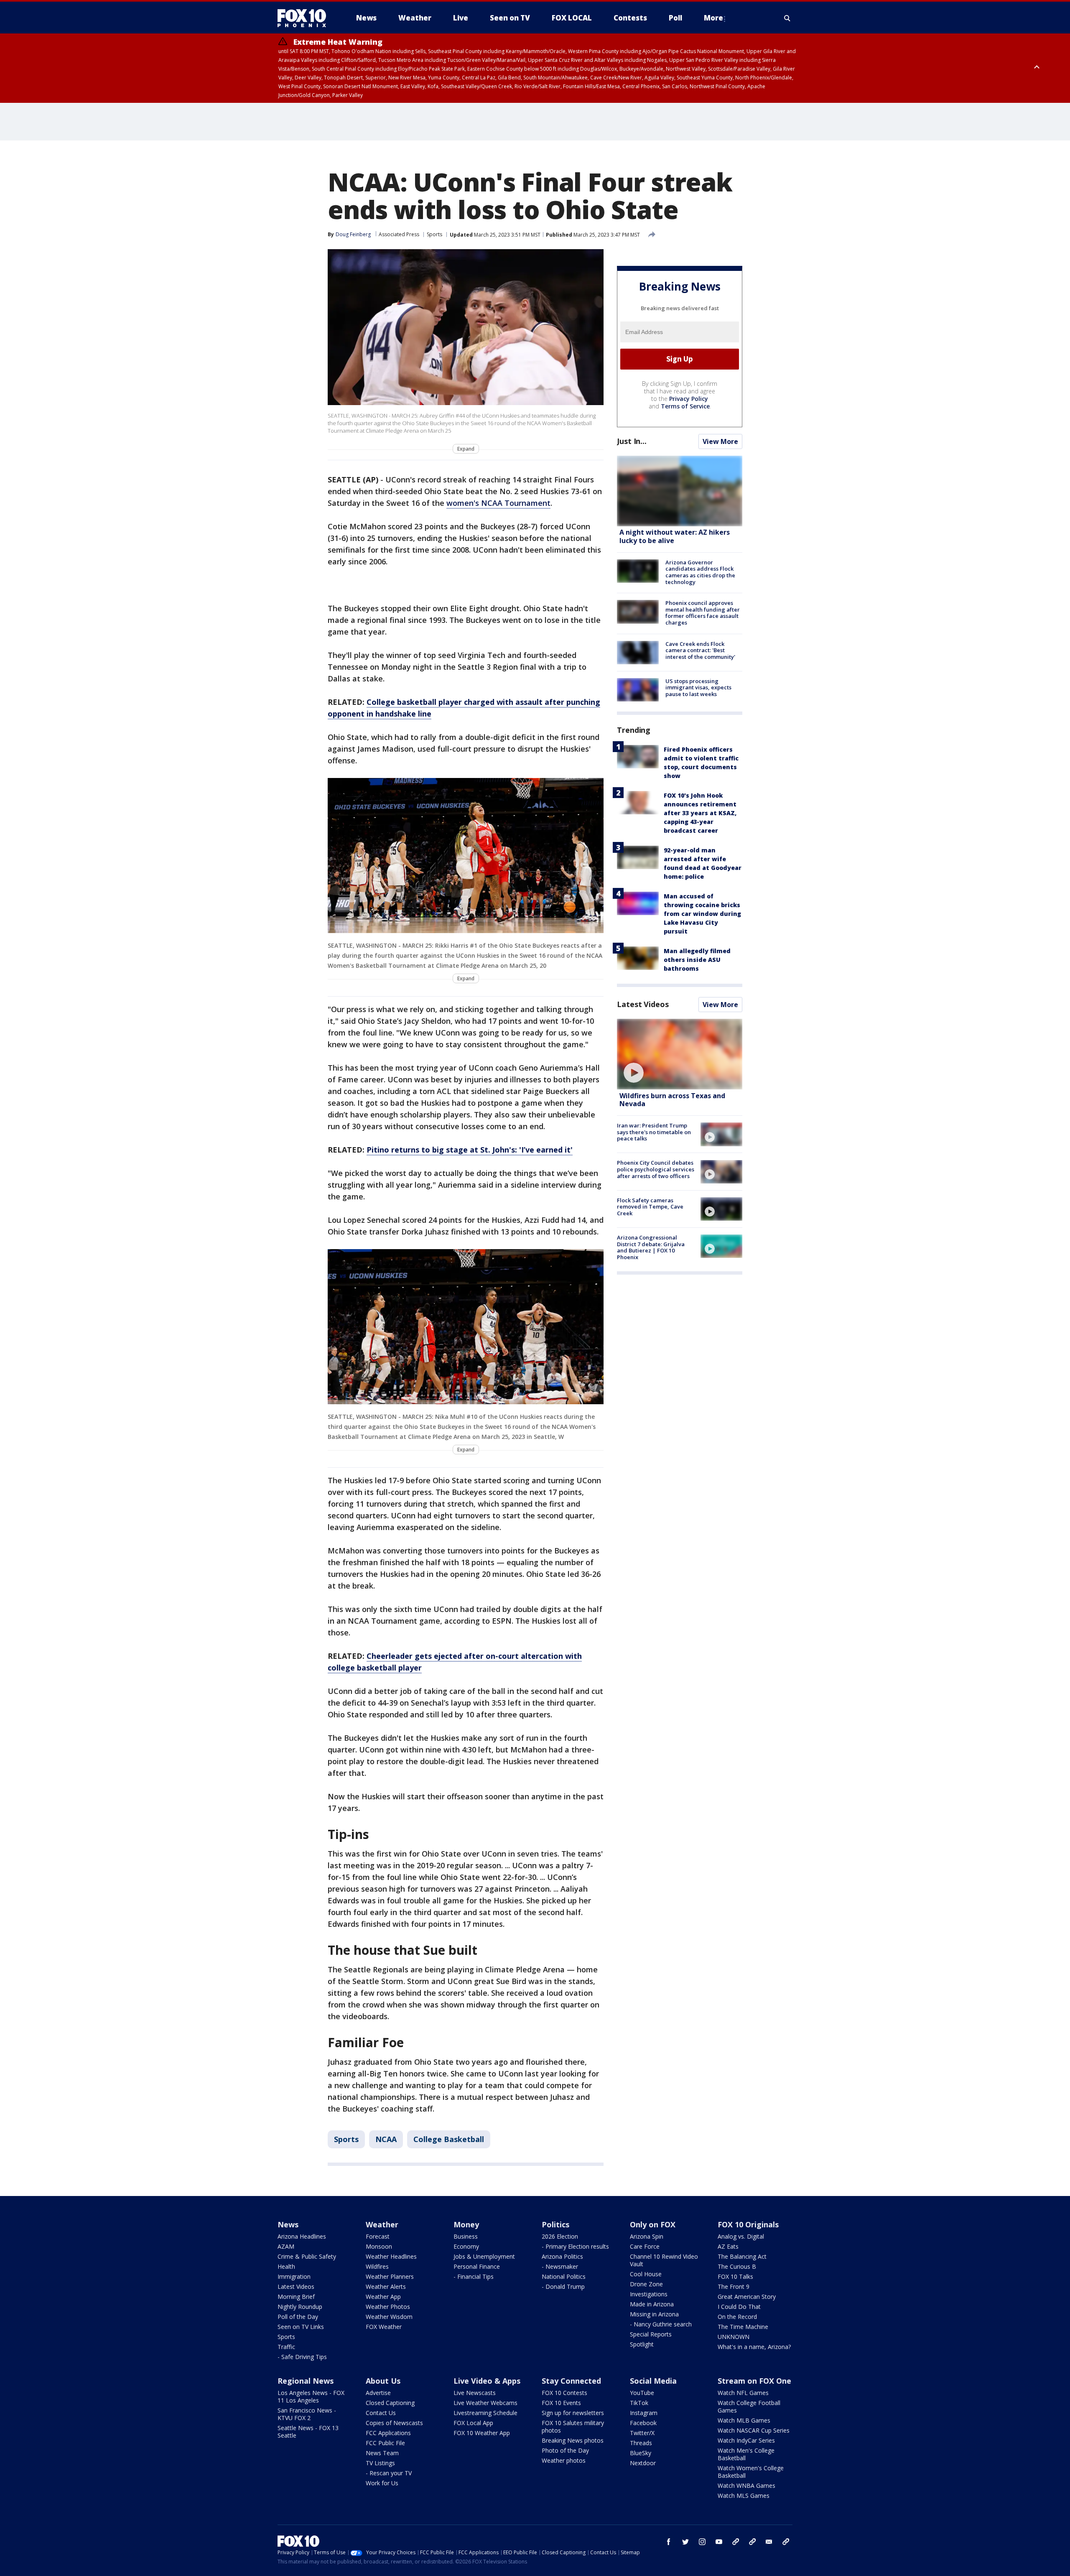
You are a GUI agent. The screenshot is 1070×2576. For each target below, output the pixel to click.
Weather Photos (388, 2307)
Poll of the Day (298, 2317)
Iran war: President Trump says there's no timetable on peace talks (654, 1132)
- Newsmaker (560, 2266)
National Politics (564, 2276)
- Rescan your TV (389, 2473)
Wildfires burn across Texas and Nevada (672, 1100)
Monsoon (379, 2246)
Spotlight (642, 2344)
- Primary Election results (575, 2246)
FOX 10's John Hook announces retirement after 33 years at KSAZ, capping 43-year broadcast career (700, 813)
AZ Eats (728, 2246)
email (769, 2542)
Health (286, 2266)
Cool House (646, 2274)
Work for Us (382, 2483)
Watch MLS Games (744, 2496)
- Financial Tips (474, 2276)
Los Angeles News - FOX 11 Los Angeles (311, 2396)
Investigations (649, 2294)
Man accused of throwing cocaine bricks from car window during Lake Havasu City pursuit (702, 914)
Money (466, 2224)
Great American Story (747, 2297)
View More (720, 441)
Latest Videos (643, 1004)
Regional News (306, 2381)
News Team (382, 2453)
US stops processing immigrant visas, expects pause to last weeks (698, 687)
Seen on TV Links (301, 2327)
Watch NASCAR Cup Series (754, 2430)
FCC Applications (388, 2433)
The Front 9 (734, 2287)
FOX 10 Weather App (482, 2433)
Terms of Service (685, 406)
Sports (434, 234)
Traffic (286, 2347)
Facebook (643, 2423)
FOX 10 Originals (748, 2224)
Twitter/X (642, 2433)
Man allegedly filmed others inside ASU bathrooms (697, 960)
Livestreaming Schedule (485, 2413)
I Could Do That (739, 2307)
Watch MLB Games (744, 2420)
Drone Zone (646, 2284)
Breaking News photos (573, 2440)
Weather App (383, 2297)
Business (466, 2236)
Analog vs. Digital (741, 2236)
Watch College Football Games (749, 2406)
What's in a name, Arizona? (754, 2347)
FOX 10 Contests (564, 2393)
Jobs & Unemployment (484, 2256)
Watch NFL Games (743, 2393)
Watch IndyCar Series (746, 2440)
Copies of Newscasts (394, 2423)
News (288, 2224)
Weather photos (564, 2460)
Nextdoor (643, 2463)
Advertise (378, 2393)
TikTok (639, 2403)
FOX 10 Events (561, 2403)
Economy (466, 2246)
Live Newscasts (475, 2393)
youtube (719, 2542)
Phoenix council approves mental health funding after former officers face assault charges (703, 613)
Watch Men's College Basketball (746, 2454)
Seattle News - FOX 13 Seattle (308, 2432)
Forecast (378, 2236)
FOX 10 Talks (735, 2276)
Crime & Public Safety (307, 2256)
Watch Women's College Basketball (751, 2472)
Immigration (294, 2276)
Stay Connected (571, 2381)
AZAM (286, 2246)
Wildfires (377, 2266)
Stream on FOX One (754, 2381)
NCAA (386, 2139)
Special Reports (651, 2334)
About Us (383, 2381)
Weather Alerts (386, 2287)
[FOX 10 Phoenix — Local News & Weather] (305, 18)
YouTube (642, 2393)
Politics (555, 2224)
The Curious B (737, 2266)
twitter (685, 2542)
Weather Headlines (391, 2256)
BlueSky (641, 2453)
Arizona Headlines (302, 2236)
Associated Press (399, 234)
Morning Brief (296, 2297)
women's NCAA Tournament (498, 503)
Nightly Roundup (300, 2307)
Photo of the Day (565, 2450)
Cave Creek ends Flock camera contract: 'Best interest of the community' (700, 650)
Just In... (632, 441)
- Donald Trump (563, 2287)
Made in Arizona (652, 2304)
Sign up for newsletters (573, 2413)
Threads (641, 2443)
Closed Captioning (390, 2403)
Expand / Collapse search (787, 18)
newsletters (786, 2542)
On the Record (737, 2317)
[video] (680, 1054)
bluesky (752, 2542)
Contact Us (381, 2413)
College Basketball (449, 2139)
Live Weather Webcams (485, 2403)
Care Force (645, 2246)
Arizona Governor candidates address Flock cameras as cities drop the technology (700, 572)
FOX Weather (384, 2327)
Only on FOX (653, 2224)
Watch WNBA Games (746, 2485)
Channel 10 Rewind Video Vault (664, 2260)
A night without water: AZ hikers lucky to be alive (675, 537)
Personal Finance (477, 2266)
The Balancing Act (742, 2256)
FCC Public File (385, 2443)
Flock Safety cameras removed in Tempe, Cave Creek (650, 1207)
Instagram (644, 2413)
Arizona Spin (647, 2236)
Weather (382, 2224)
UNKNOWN (734, 2337)
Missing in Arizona (654, 2314)
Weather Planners (390, 2276)
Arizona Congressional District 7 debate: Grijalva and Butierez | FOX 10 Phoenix (651, 1247)
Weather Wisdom (389, 2317)
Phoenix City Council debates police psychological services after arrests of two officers (656, 1169)
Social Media (653, 2381)
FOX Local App (473, 2423)
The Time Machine (743, 2327)
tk (736, 2542)
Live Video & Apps (487, 2381)
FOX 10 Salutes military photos (573, 2427)
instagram (702, 2542)
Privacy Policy (689, 399)
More (713, 18)
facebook (669, 2542)
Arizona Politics (562, 2256)
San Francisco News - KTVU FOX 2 (307, 2414)
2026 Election (560, 2236)
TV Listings (380, 2463)
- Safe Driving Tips (302, 2357)
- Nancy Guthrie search (661, 2324)
